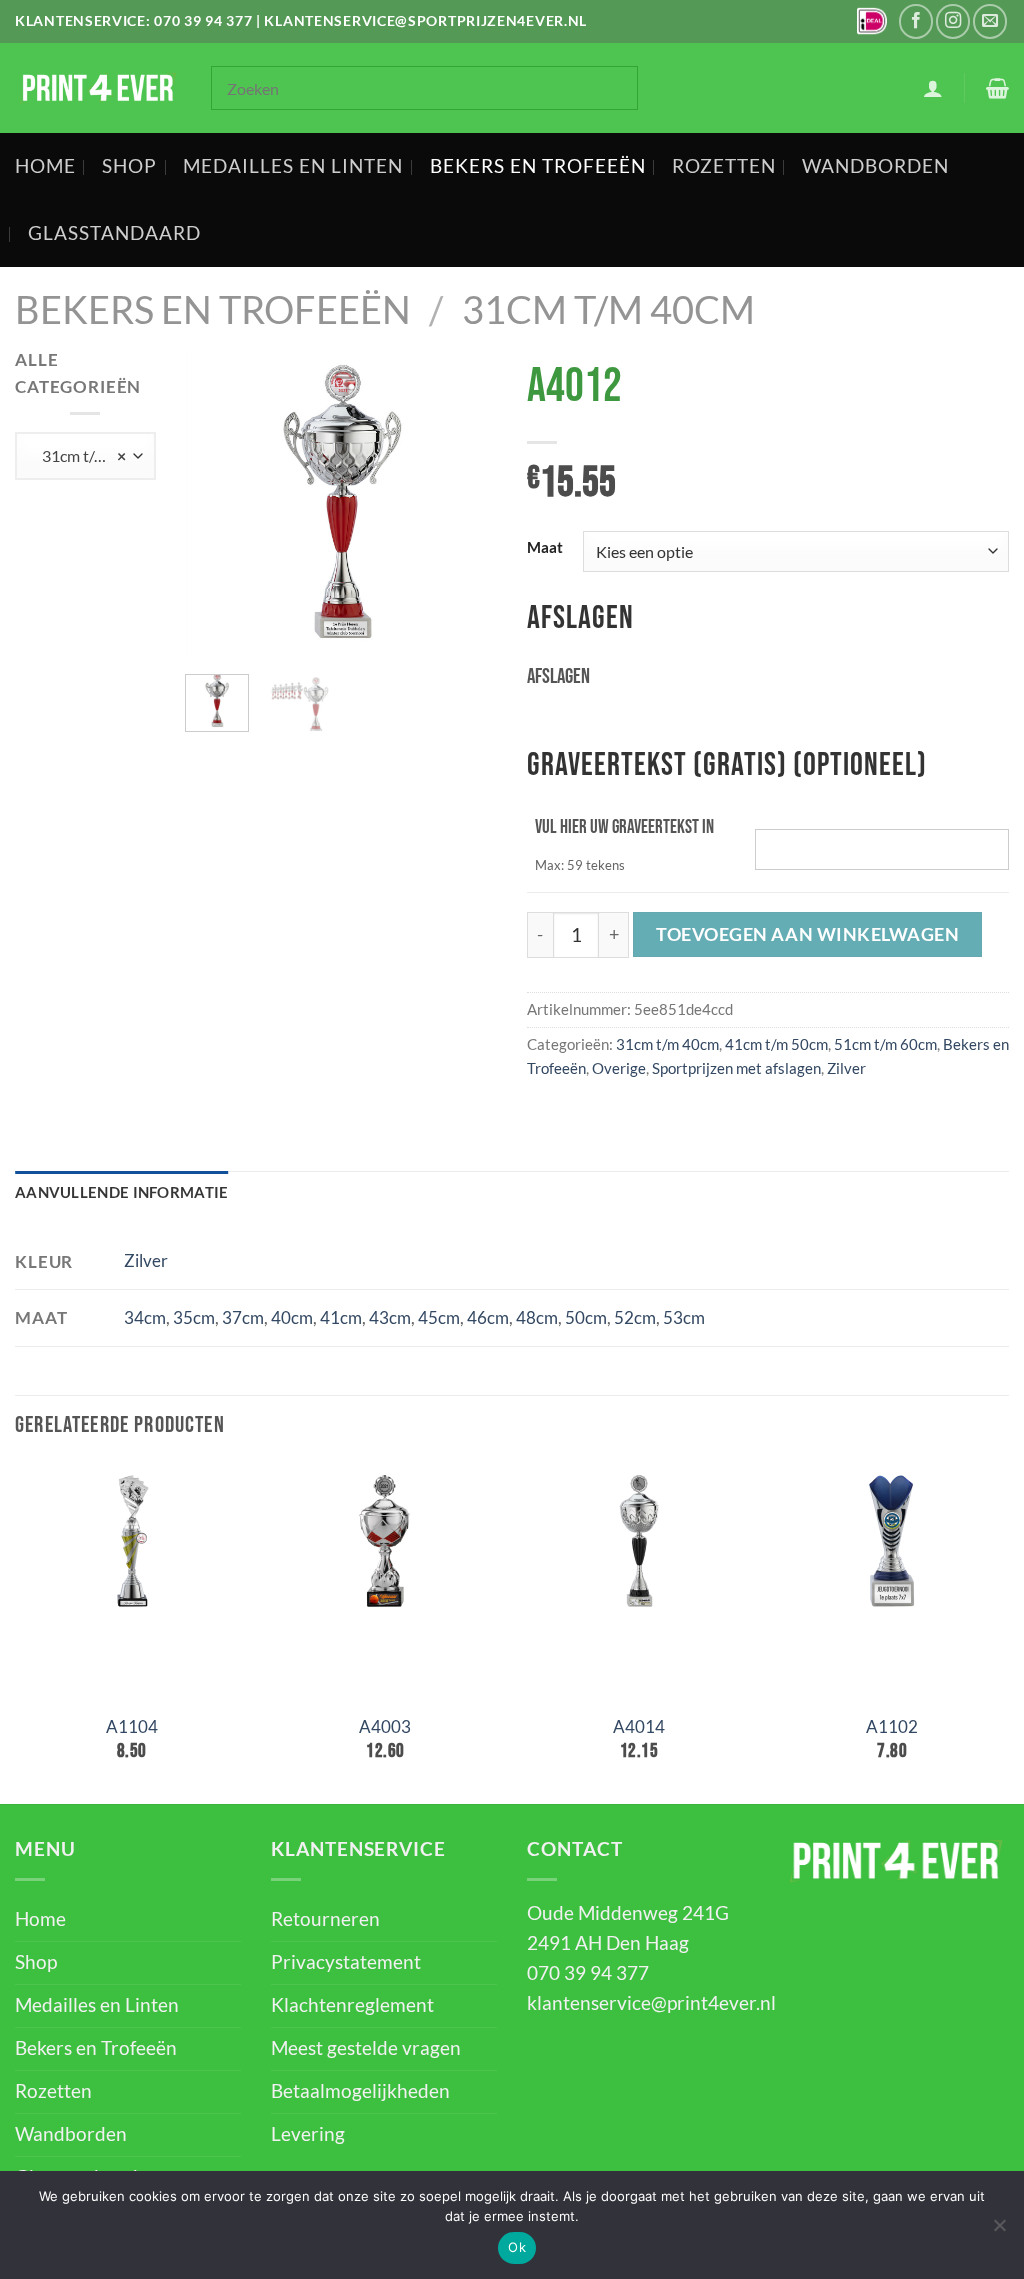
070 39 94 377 (203, 20)
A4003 (385, 1726)
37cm (243, 1317)
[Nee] (999, 2231)
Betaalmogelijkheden (360, 2091)
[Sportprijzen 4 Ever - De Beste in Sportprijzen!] (98, 88)
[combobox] (85, 456)
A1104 (132, 1726)
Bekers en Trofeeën (538, 166)
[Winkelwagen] (997, 88)
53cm (684, 1317)
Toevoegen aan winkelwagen (808, 934)
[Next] (466, 503)
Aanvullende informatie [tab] (122, 1192)
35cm (194, 1317)
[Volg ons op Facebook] (916, 21)
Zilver (846, 1068)
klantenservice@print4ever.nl (651, 2003)
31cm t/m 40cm (608, 309)
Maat (545, 548)
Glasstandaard (114, 233)
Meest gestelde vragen (366, 2048)
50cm (586, 1317)
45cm (439, 1317)
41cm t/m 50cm (776, 1044)
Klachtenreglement (352, 2005)
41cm (341, 1317)
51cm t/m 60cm (885, 1044)
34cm (145, 1317)
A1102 (892, 1726)
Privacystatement (346, 1962)
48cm (537, 1317)
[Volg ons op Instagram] (953, 21)
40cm (292, 1317)
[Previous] (217, 503)
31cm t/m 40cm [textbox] (89, 455)
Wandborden (875, 166)
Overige (619, 1068)
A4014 (639, 1726)
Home (45, 166)
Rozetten (724, 166)
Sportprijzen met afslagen (736, 1068)
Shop (129, 166)
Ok (517, 2247)
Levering (308, 2134)
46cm (488, 1317)
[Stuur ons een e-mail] (990, 21)
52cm (635, 1317)
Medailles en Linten (293, 166)
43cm (390, 1317)
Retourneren (325, 1919)
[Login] (933, 88)
